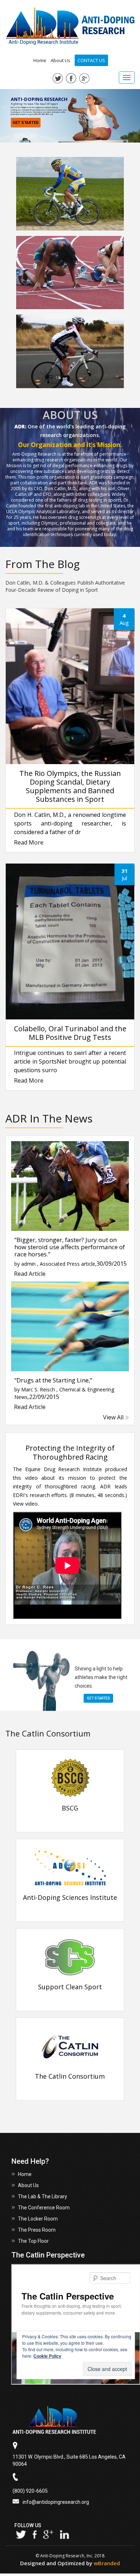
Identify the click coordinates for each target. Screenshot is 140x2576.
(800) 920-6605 (30, 2491)
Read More (29, 843)
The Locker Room (38, 2219)
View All (113, 1417)
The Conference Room (44, 2208)
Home (40, 60)
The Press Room (37, 2230)
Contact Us (91, 60)
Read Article (30, 1273)
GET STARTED (26, 123)
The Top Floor (33, 2241)
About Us (60, 60)
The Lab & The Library (43, 2196)
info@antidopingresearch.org (56, 2502)
